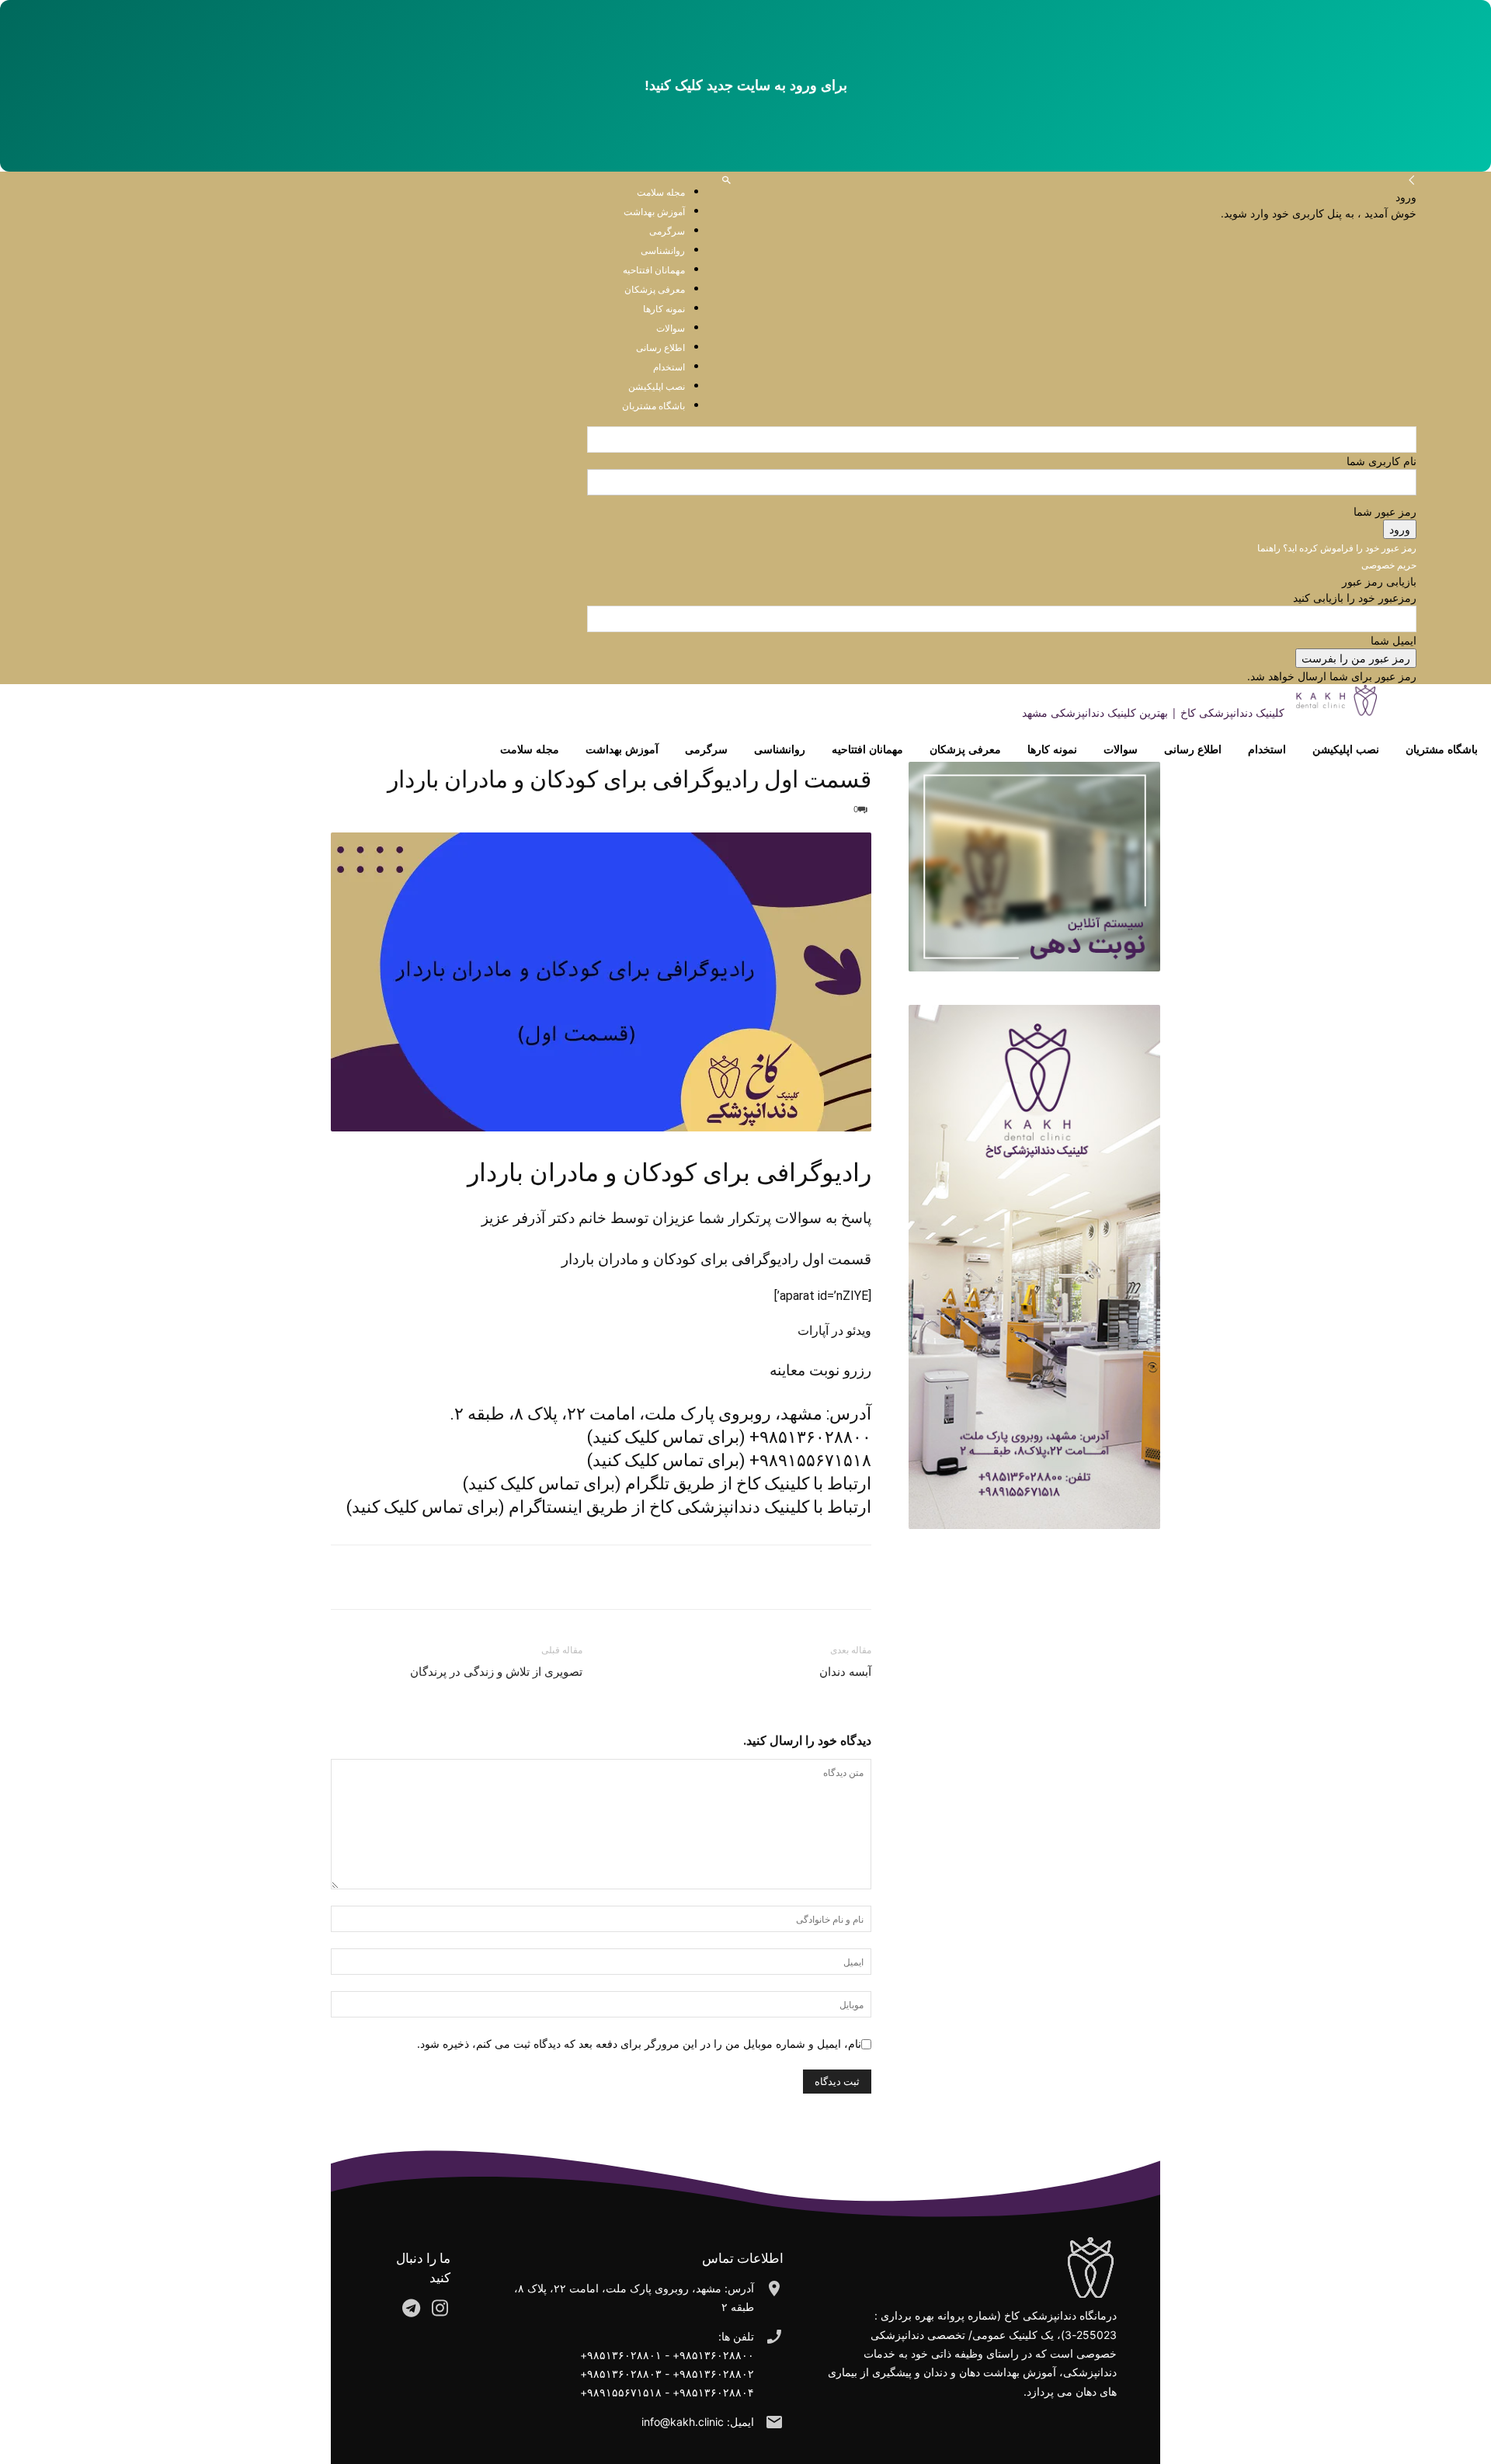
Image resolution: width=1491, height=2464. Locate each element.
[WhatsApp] (856, 1577)
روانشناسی (780, 749)
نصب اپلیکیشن (1346, 749)
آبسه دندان (845, 1672)
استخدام (1267, 749)
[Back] (1412, 181)
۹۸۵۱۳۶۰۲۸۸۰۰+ (713, 2355)
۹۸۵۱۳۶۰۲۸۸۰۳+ (621, 2374)
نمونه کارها (1052, 749)
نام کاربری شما (1382, 461)
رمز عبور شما (1385, 511)
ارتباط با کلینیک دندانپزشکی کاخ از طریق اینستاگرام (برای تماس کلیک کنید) (609, 1507)
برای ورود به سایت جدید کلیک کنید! (746, 85)
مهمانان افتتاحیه (867, 749)
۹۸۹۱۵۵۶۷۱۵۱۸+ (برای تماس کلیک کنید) (729, 1460)
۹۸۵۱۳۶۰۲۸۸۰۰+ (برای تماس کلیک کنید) (729, 1437)
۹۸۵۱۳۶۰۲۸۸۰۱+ (621, 2355)
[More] (784, 1577)
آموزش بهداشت (654, 212)
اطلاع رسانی (1193, 749)
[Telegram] (820, 1577)
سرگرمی (706, 749)
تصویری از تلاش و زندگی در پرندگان (496, 1672)
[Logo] (1440, 712)
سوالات (1121, 749)
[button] (726, 181)
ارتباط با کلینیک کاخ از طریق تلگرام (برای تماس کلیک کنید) (667, 1484)
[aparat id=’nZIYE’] (823, 1296)
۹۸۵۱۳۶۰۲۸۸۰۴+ (713, 2392)
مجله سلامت (661, 192)
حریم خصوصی (1389, 565)
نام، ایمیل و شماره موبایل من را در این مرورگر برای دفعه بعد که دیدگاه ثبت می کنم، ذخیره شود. (639, 2043)
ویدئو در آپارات (834, 1331)
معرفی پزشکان (965, 749)
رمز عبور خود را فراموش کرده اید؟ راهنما (1337, 548)
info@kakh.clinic (683, 2422)
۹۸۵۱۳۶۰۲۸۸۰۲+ (713, 2374)
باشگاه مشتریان (1442, 749)
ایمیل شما (1394, 640)
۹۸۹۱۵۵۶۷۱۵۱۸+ (621, 2392)
